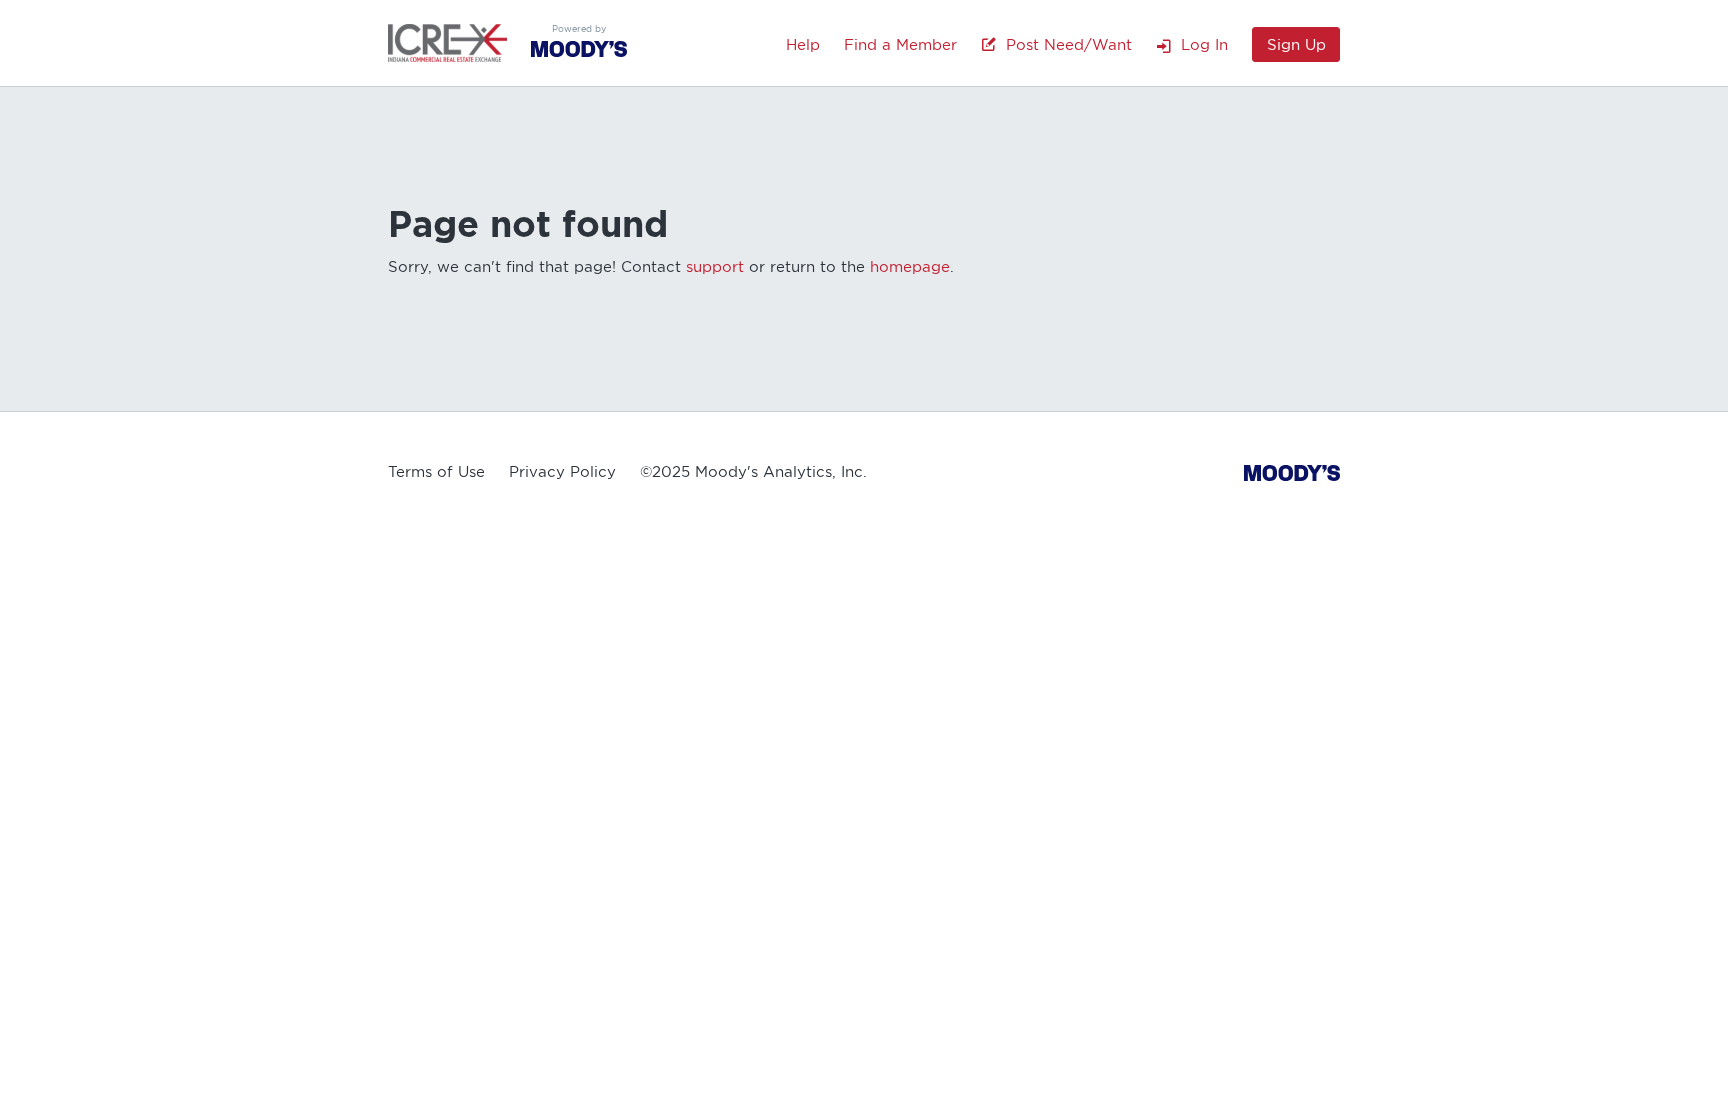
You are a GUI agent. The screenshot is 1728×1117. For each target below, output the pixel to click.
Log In (1199, 45)
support (715, 267)
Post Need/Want (1064, 45)
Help (803, 45)
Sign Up (1296, 45)
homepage (910, 267)
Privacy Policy (562, 472)
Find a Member (900, 45)
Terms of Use (436, 472)
